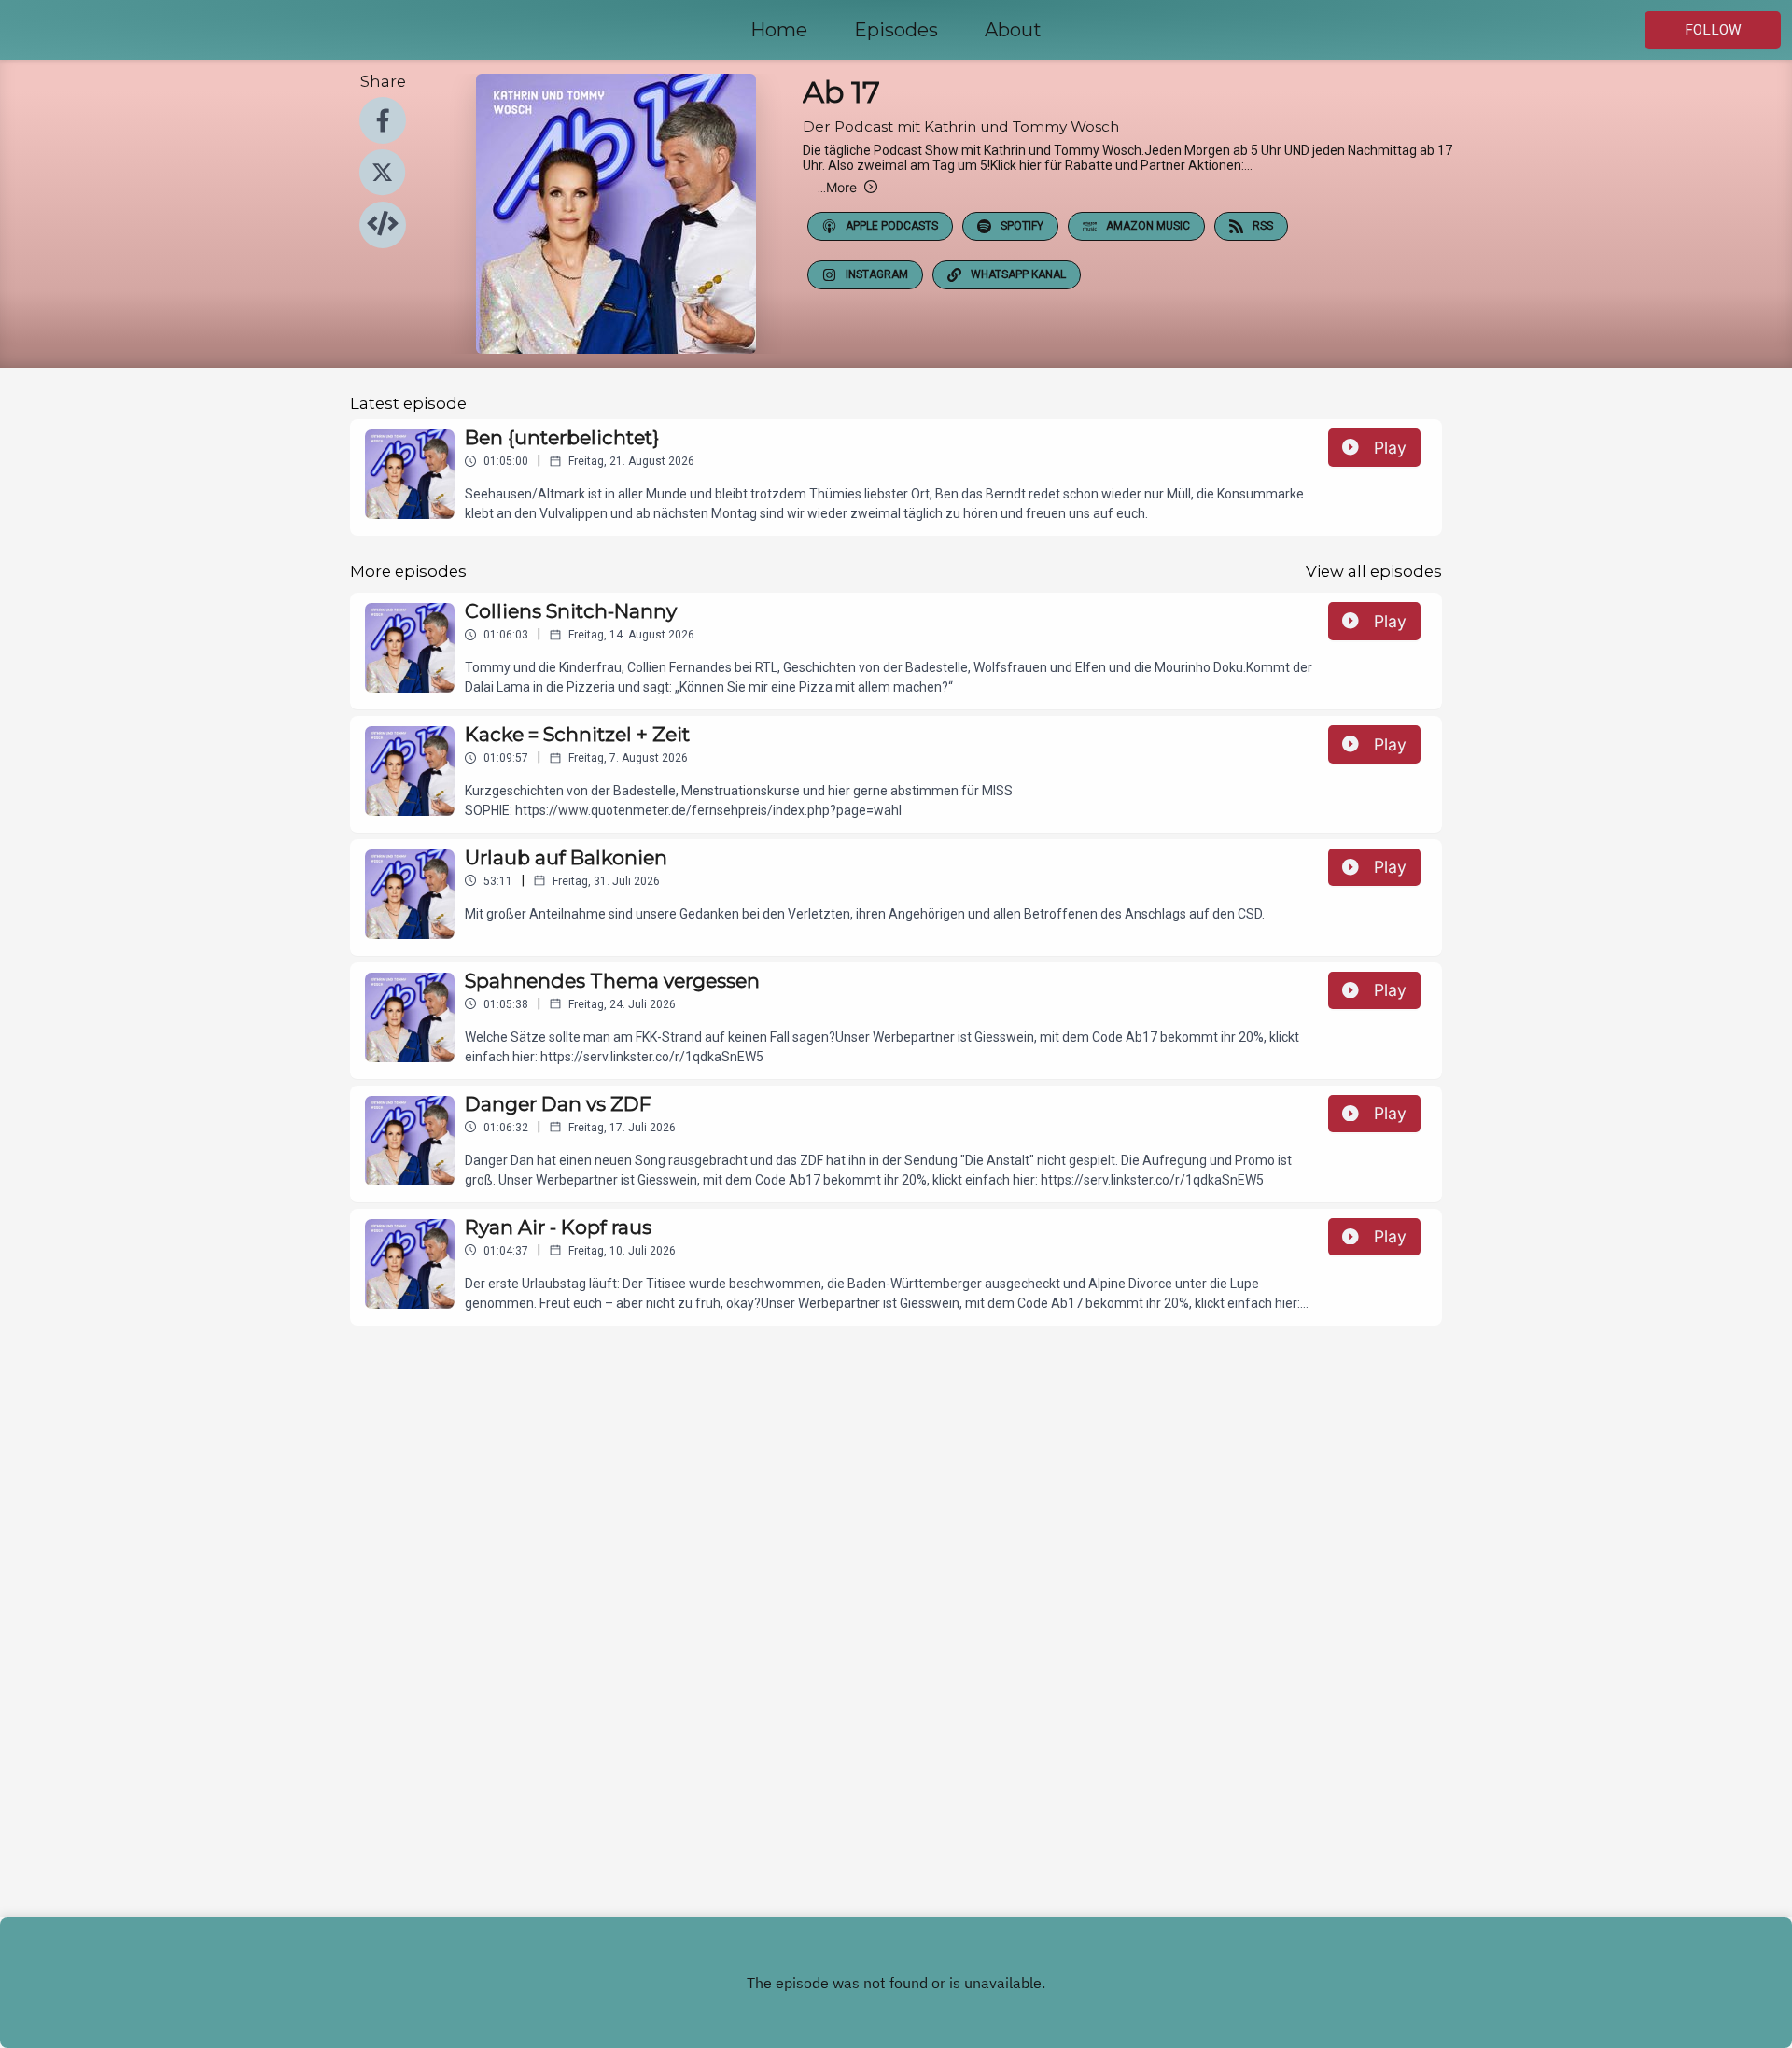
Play (1390, 448)
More (837, 187)
